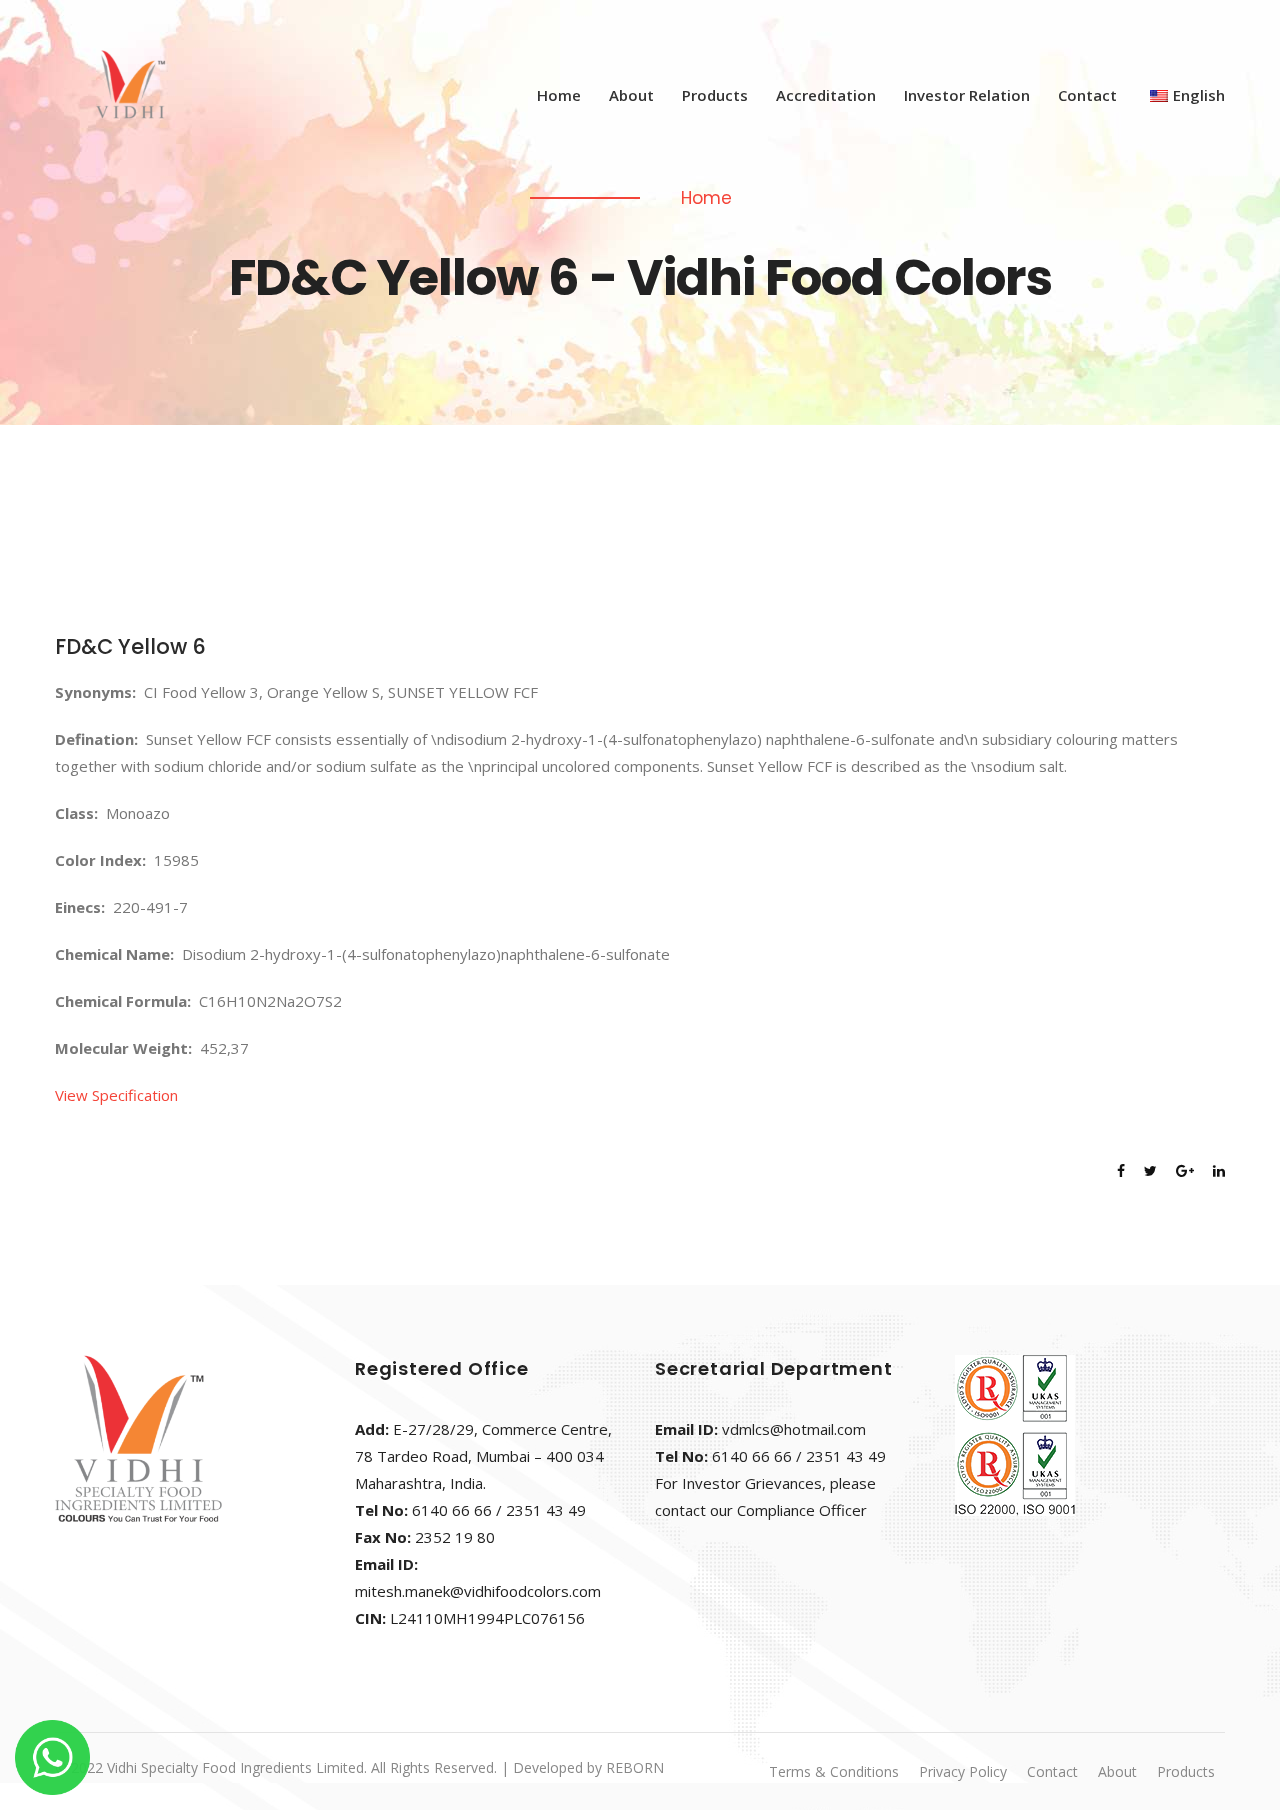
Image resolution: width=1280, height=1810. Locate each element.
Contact (1087, 95)
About (631, 95)
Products (715, 95)
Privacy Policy (963, 1771)
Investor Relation (967, 95)
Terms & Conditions (834, 1771)
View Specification (116, 1095)
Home (559, 95)
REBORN (635, 1767)
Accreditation (826, 95)
